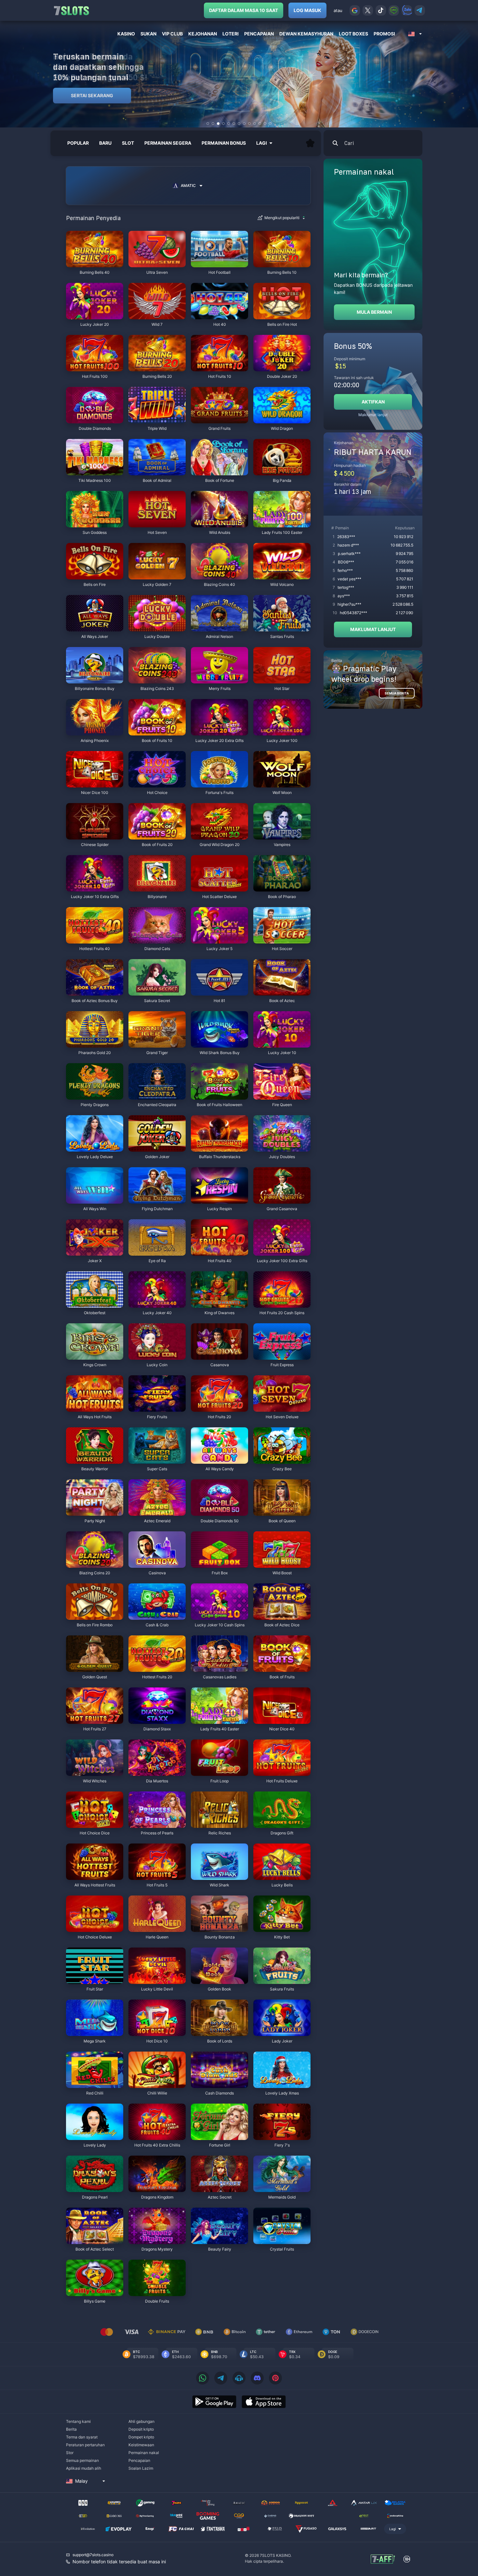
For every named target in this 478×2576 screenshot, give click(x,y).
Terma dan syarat (82, 2437)
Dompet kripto (141, 2437)
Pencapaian (139, 2460)
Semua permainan (82, 2460)
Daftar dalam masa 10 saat (244, 10)
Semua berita (397, 693)
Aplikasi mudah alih (84, 2468)
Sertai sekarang (92, 95)
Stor (70, 2453)
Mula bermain (374, 312)
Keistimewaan (141, 2445)
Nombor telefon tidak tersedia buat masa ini (119, 2562)
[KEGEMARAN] (310, 143)
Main (95, 264)
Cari (349, 143)
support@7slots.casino (93, 2555)
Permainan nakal (144, 2453)
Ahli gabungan (141, 2421)
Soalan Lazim (141, 2468)
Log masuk (307, 10)
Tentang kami (78, 2421)
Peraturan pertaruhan (85, 2445)
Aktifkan (373, 402)
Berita (71, 2429)
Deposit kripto (141, 2429)
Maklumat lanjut (373, 415)
